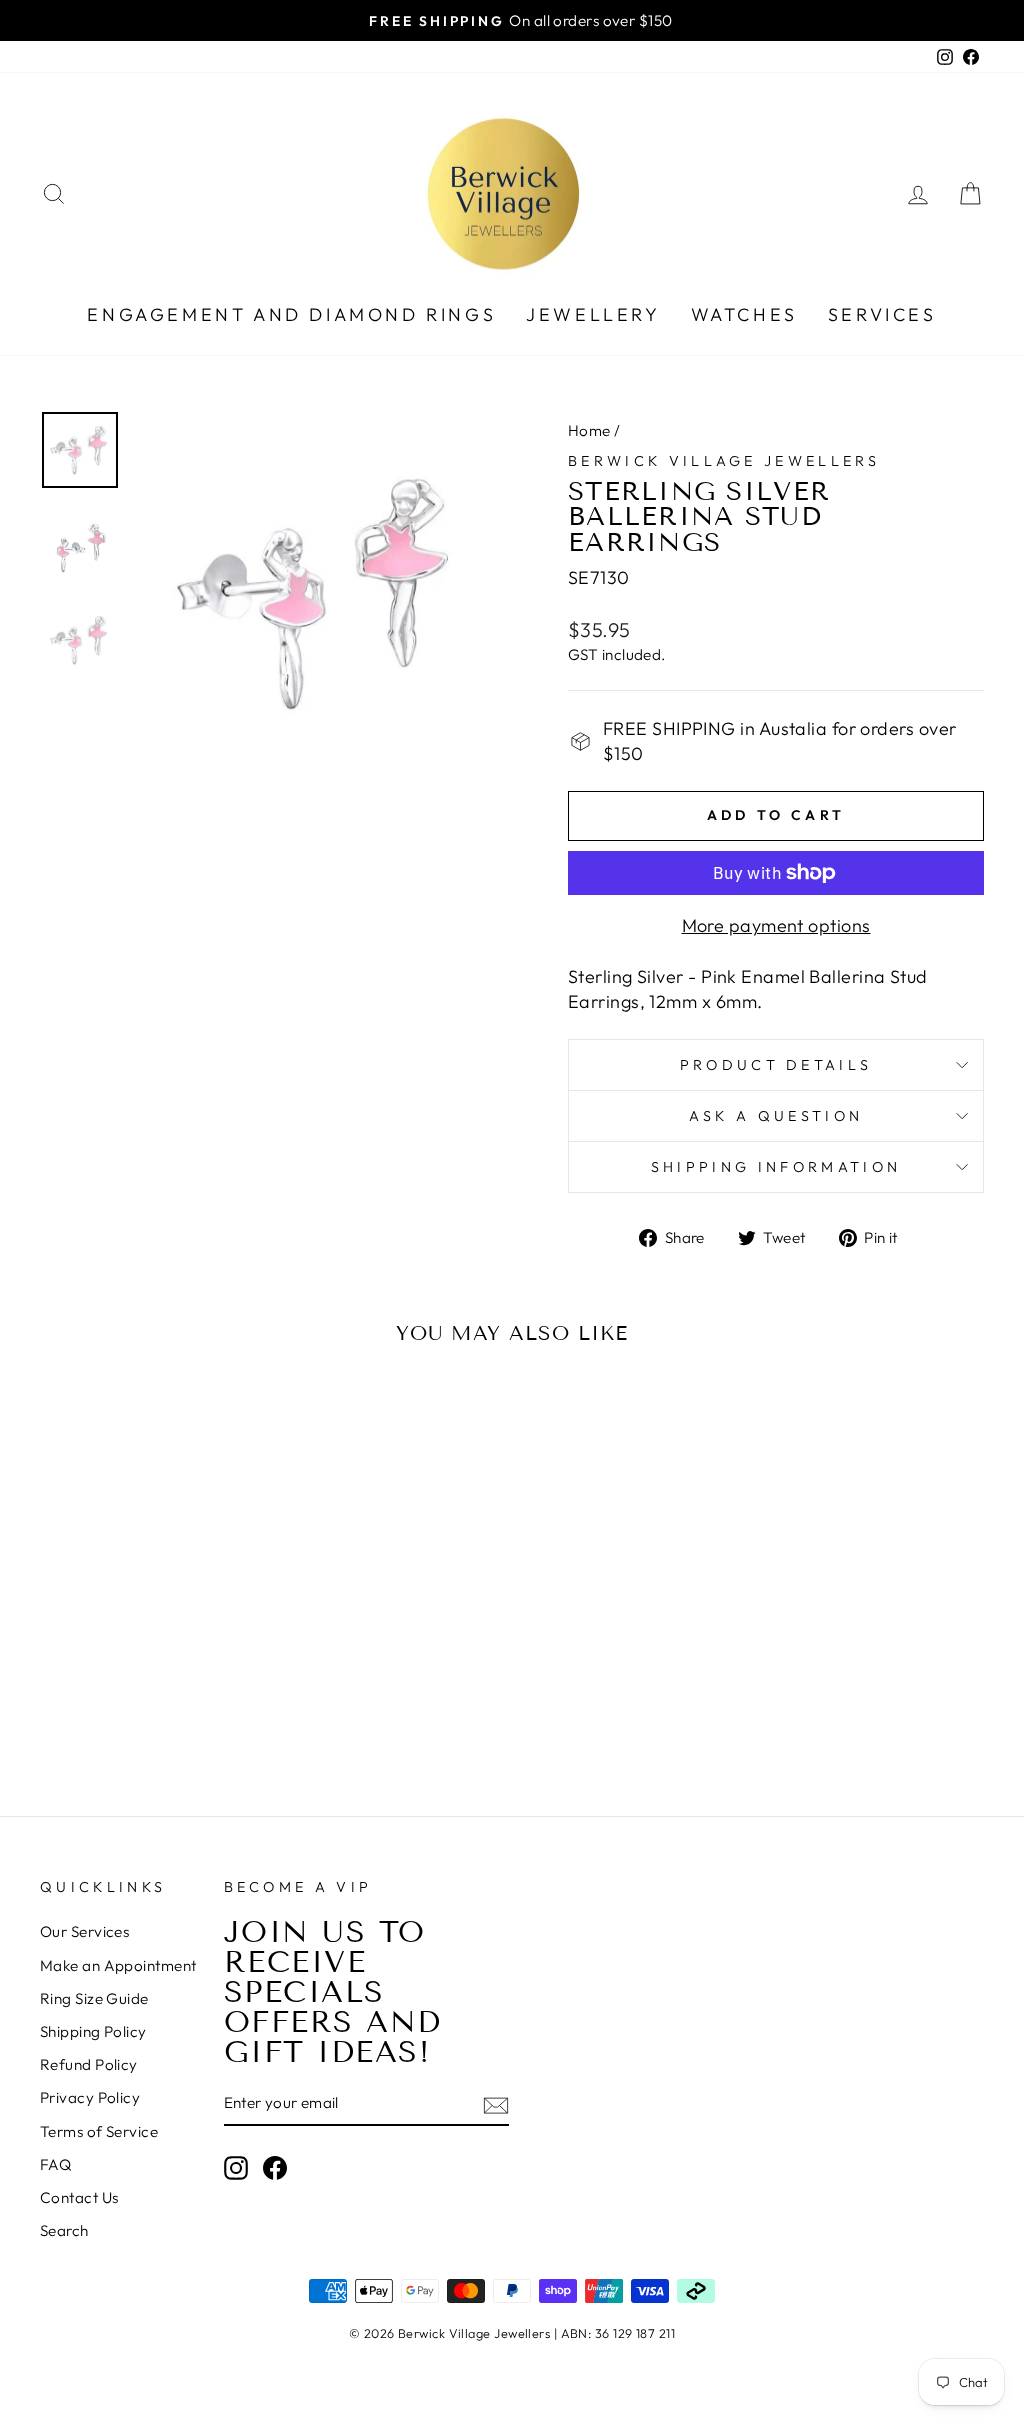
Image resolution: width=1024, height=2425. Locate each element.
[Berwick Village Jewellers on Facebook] (275, 2168)
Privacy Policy (90, 2097)
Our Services (84, 1931)
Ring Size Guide (94, 1998)
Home (589, 430)
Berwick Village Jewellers (724, 461)
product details (776, 1065)
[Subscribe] (496, 2104)
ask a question (776, 1116)
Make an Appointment (118, 1965)
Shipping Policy (93, 2031)
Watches (744, 314)
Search (64, 2230)
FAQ (55, 2164)
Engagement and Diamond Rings (291, 314)
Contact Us (79, 2197)
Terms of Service (99, 2131)
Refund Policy (89, 2064)
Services (882, 314)
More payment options (776, 925)
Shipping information (776, 1167)
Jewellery (593, 314)
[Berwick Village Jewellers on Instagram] (236, 2168)
